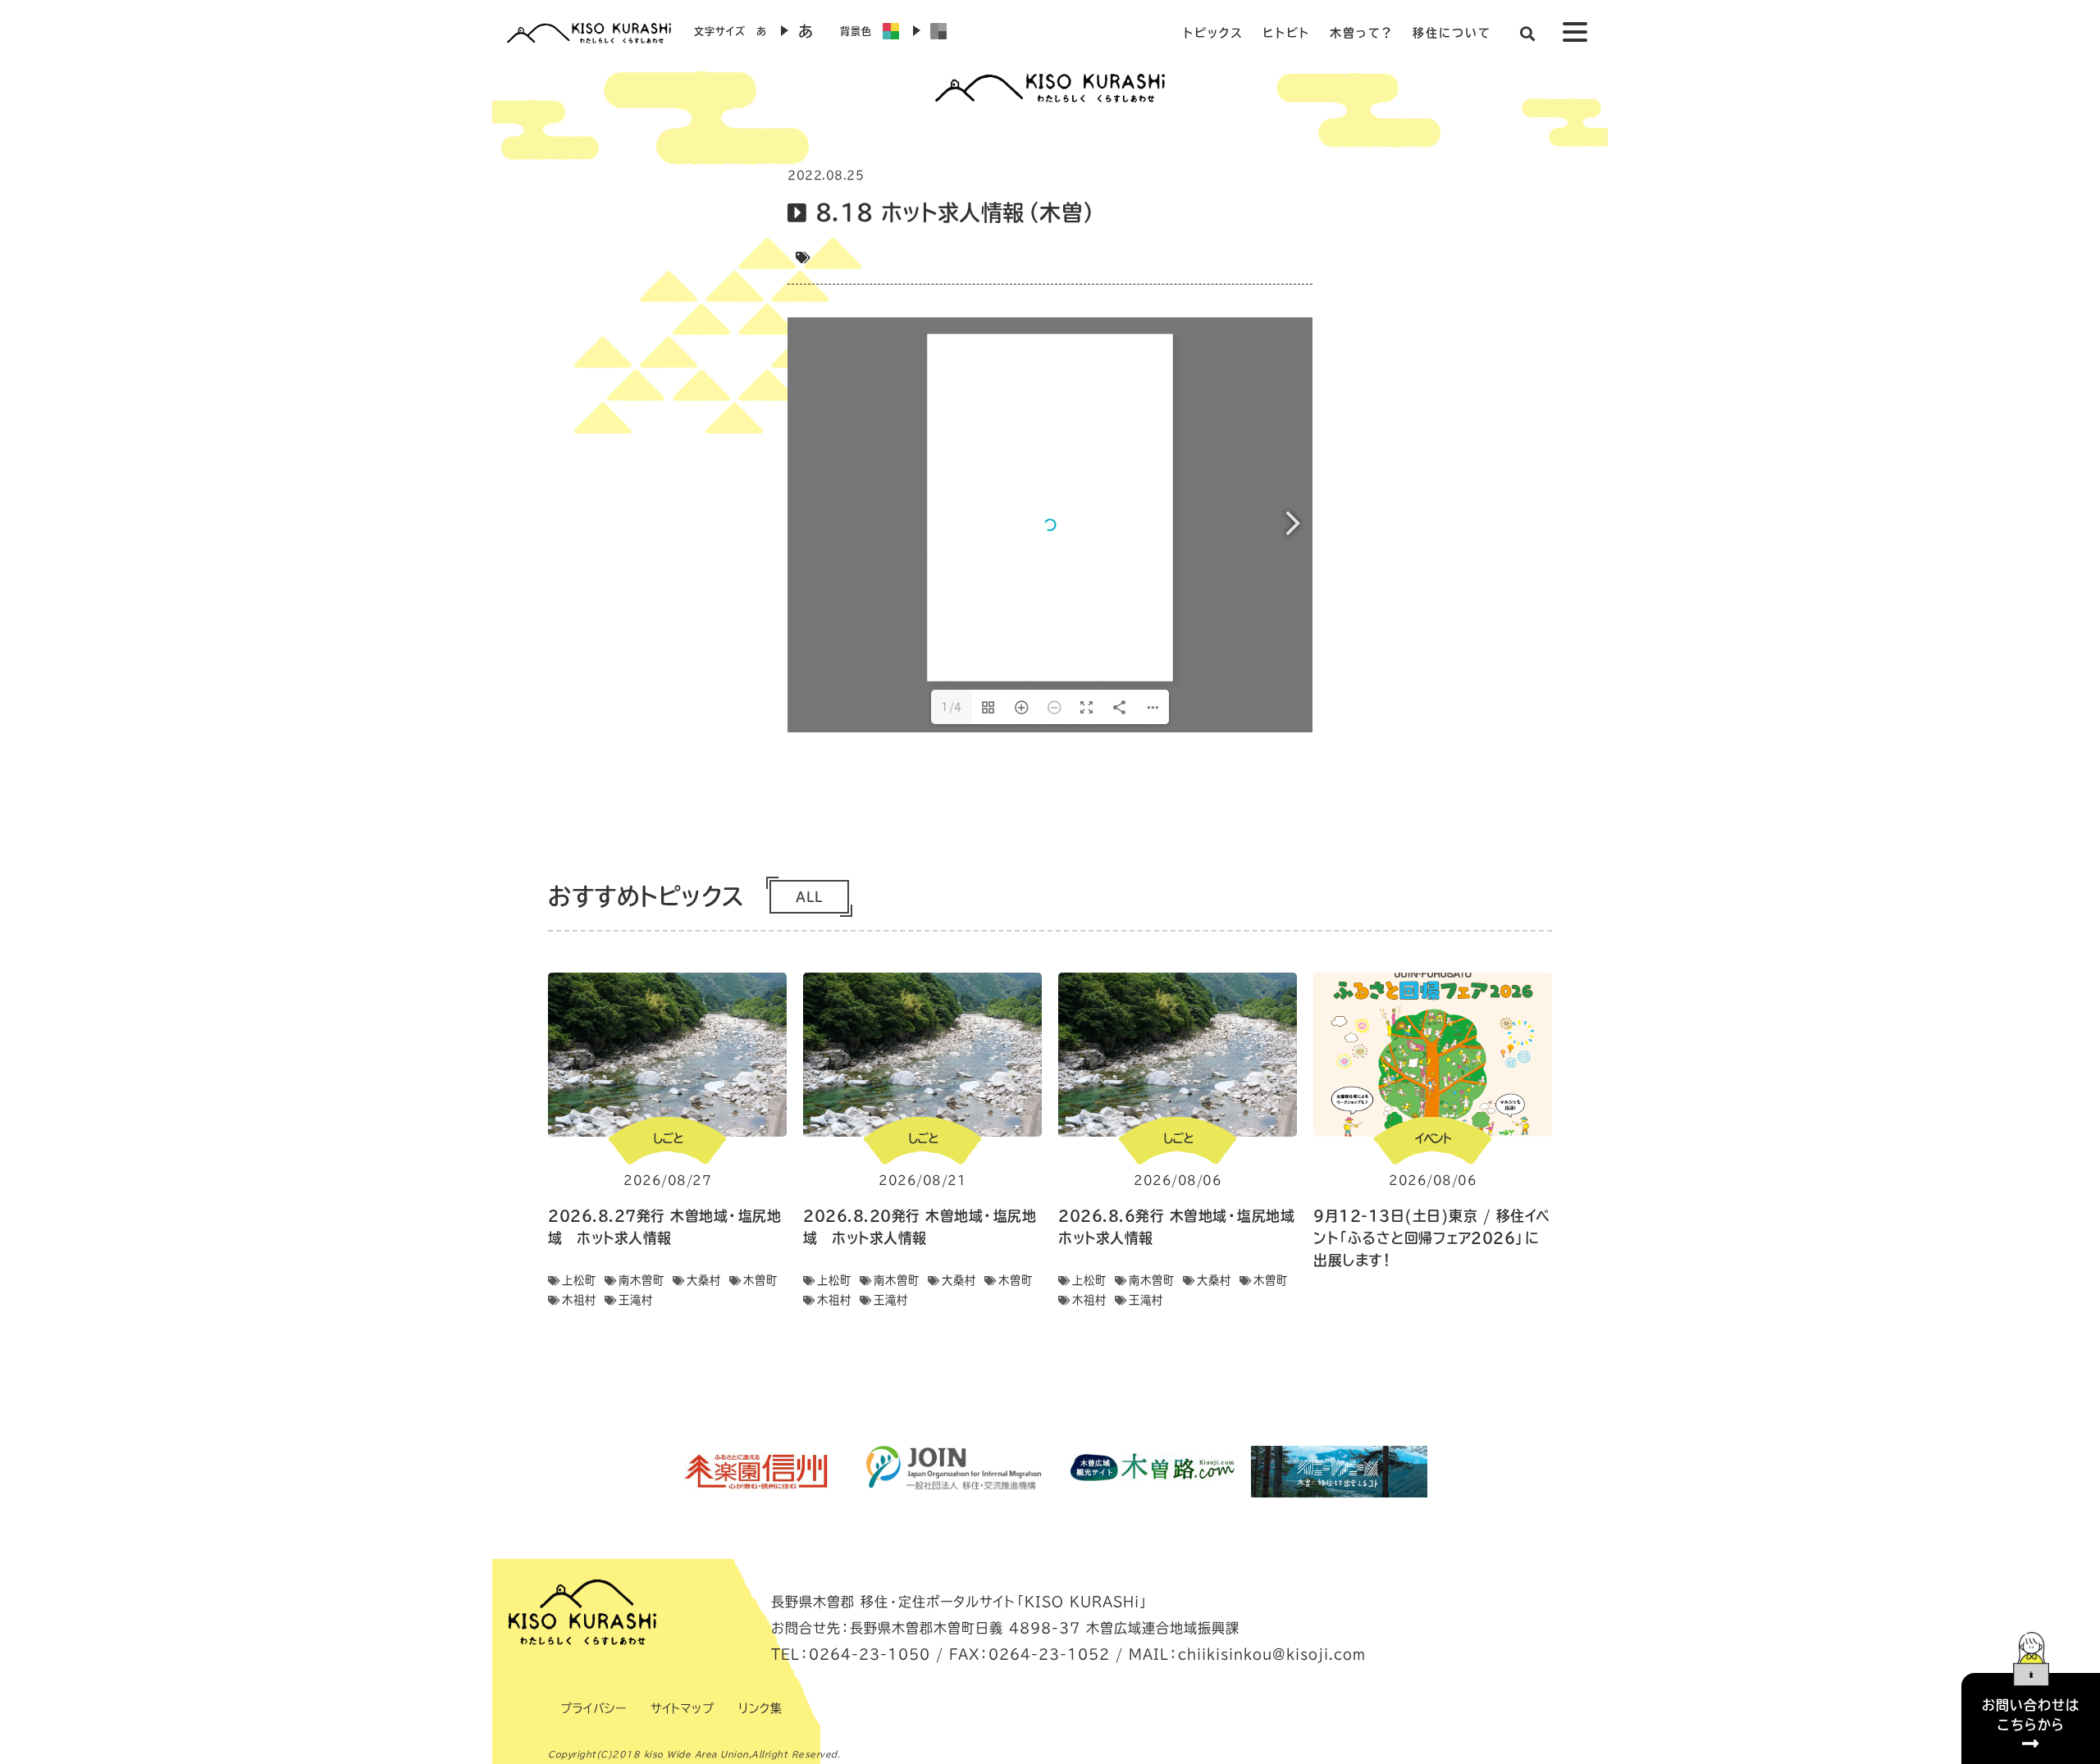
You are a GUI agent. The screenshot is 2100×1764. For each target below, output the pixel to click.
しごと (668, 1138)
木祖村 (579, 1300)
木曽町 (760, 1280)
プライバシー (593, 1708)
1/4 (952, 707)
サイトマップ (682, 1708)
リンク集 (760, 1708)
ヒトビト (1287, 33)
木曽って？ (1361, 33)
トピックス (1213, 33)
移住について (1452, 33)
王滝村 (636, 1300)
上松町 (579, 1280)
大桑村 (704, 1280)
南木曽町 (641, 1280)
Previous (652, 1471)
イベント (1433, 1138)
